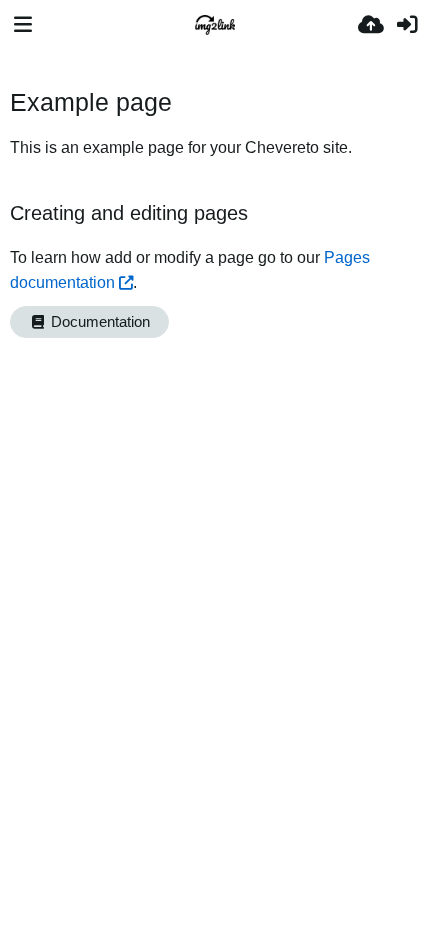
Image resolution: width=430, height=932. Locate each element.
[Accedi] (407, 25)
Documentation (98, 322)
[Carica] (371, 25)
